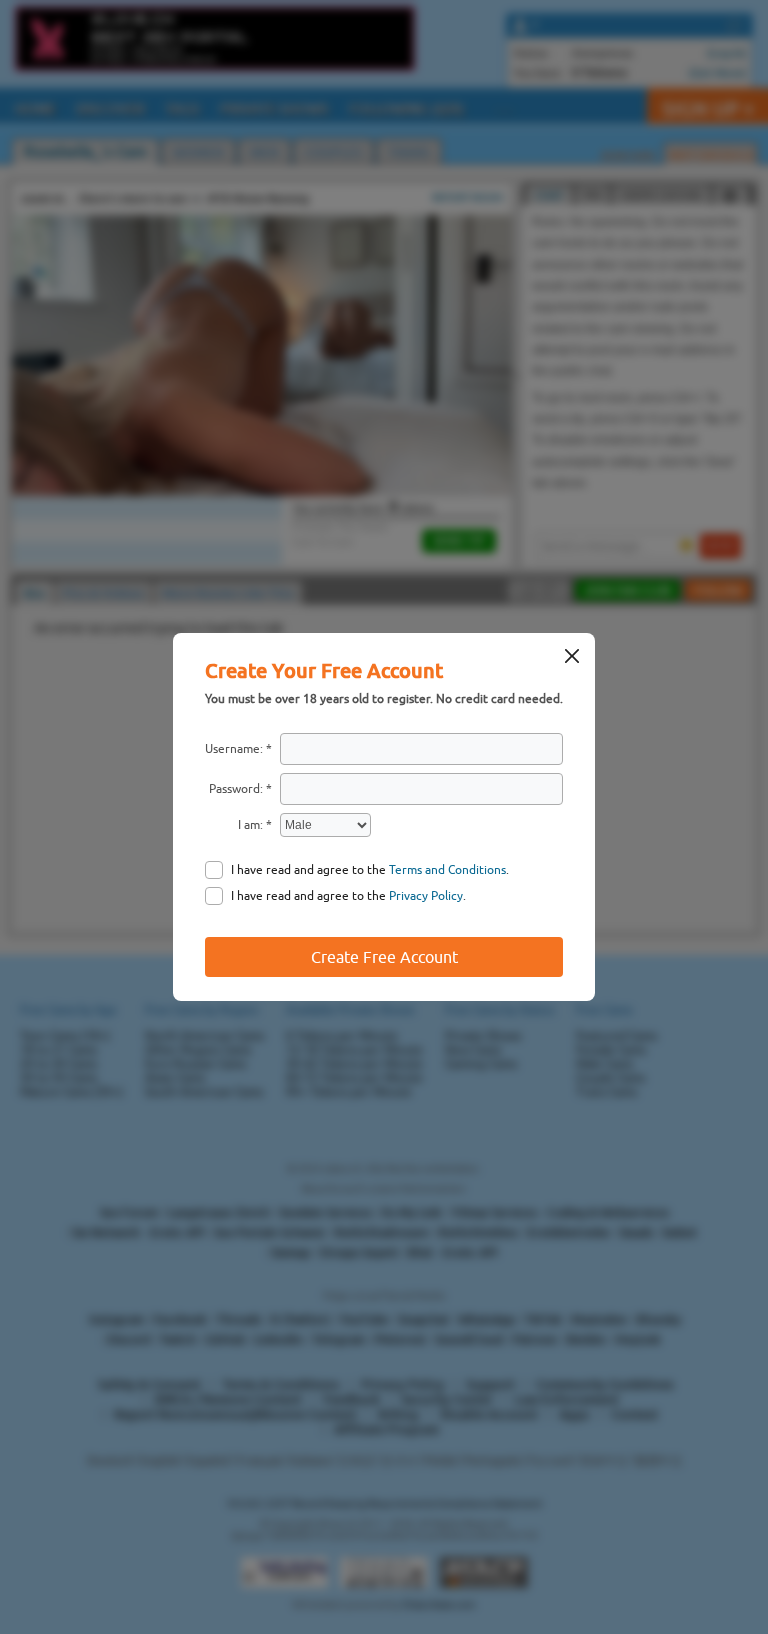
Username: (234, 749)
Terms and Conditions (447, 870)
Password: (236, 789)
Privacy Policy (426, 896)
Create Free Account (384, 957)
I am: (250, 825)
